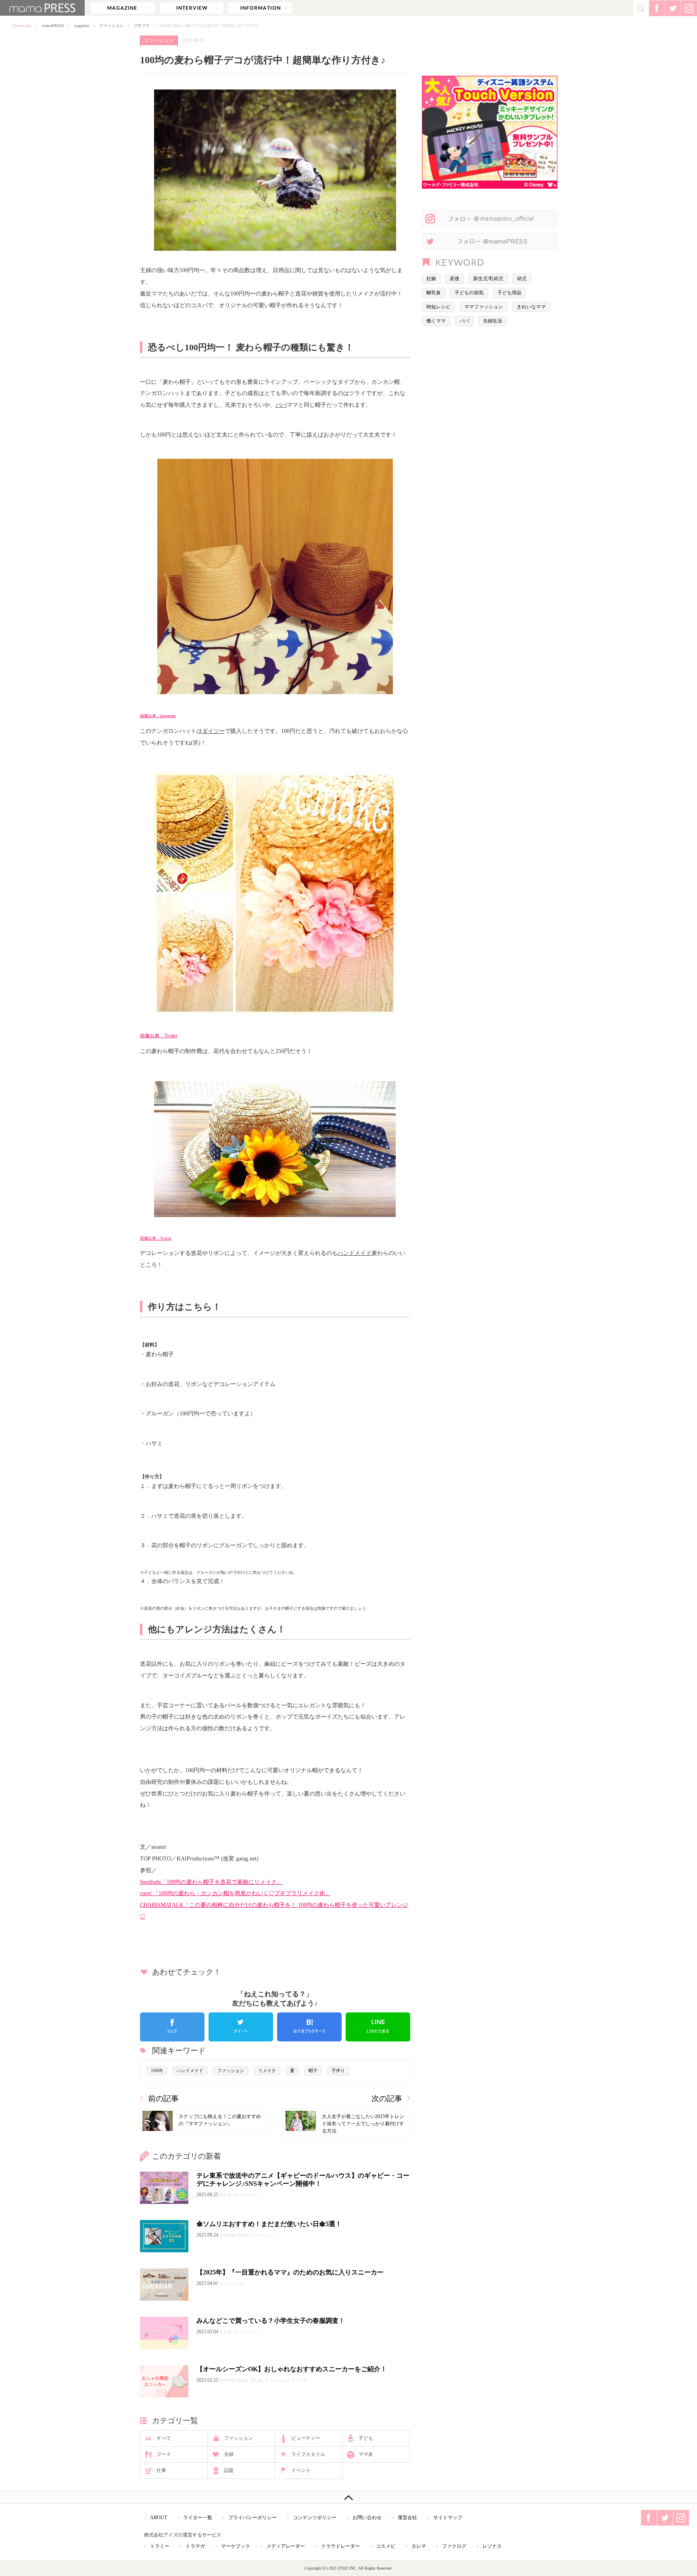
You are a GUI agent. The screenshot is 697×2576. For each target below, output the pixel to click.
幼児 (522, 279)
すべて (164, 2438)
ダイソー (213, 731)
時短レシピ (438, 307)
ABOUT (159, 2518)
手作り (338, 2070)
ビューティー (306, 2438)
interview (192, 8)
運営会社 (407, 2518)
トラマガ (195, 2546)
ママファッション (484, 307)
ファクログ (454, 2546)
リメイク (267, 2070)
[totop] (348, 2497)
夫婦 (229, 2454)
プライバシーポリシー (253, 2518)
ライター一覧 (198, 2518)
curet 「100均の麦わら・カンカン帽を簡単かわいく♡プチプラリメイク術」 (235, 1893)
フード (164, 2454)
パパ (281, 405)
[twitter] (241, 2027)
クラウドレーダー (340, 2546)
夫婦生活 (492, 321)
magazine (123, 8)
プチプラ (142, 26)
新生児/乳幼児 (488, 279)
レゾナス (492, 2546)
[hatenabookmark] (309, 2027)
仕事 (161, 2470)
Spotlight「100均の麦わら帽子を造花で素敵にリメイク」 (211, 1882)
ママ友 (366, 2454)
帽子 (313, 2070)
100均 (157, 2070)
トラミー (160, 2546)
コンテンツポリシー (315, 2518)
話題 (229, 2470)
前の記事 (163, 2098)
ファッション (111, 26)
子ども (366, 2438)
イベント (301, 2470)
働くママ (436, 321)
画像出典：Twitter (159, 1036)
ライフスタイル (308, 2454)
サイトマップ (448, 2518)
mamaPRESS (53, 26)
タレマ (419, 2546)
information (260, 8)
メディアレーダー (286, 2546)
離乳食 (434, 293)
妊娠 (431, 279)
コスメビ (386, 2546)
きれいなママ (531, 307)
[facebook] (172, 2027)
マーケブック (236, 2546)
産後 (455, 279)
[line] (378, 2027)
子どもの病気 (469, 293)
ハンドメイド (355, 1253)
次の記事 (387, 2098)
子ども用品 (509, 293)
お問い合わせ (367, 2518)
